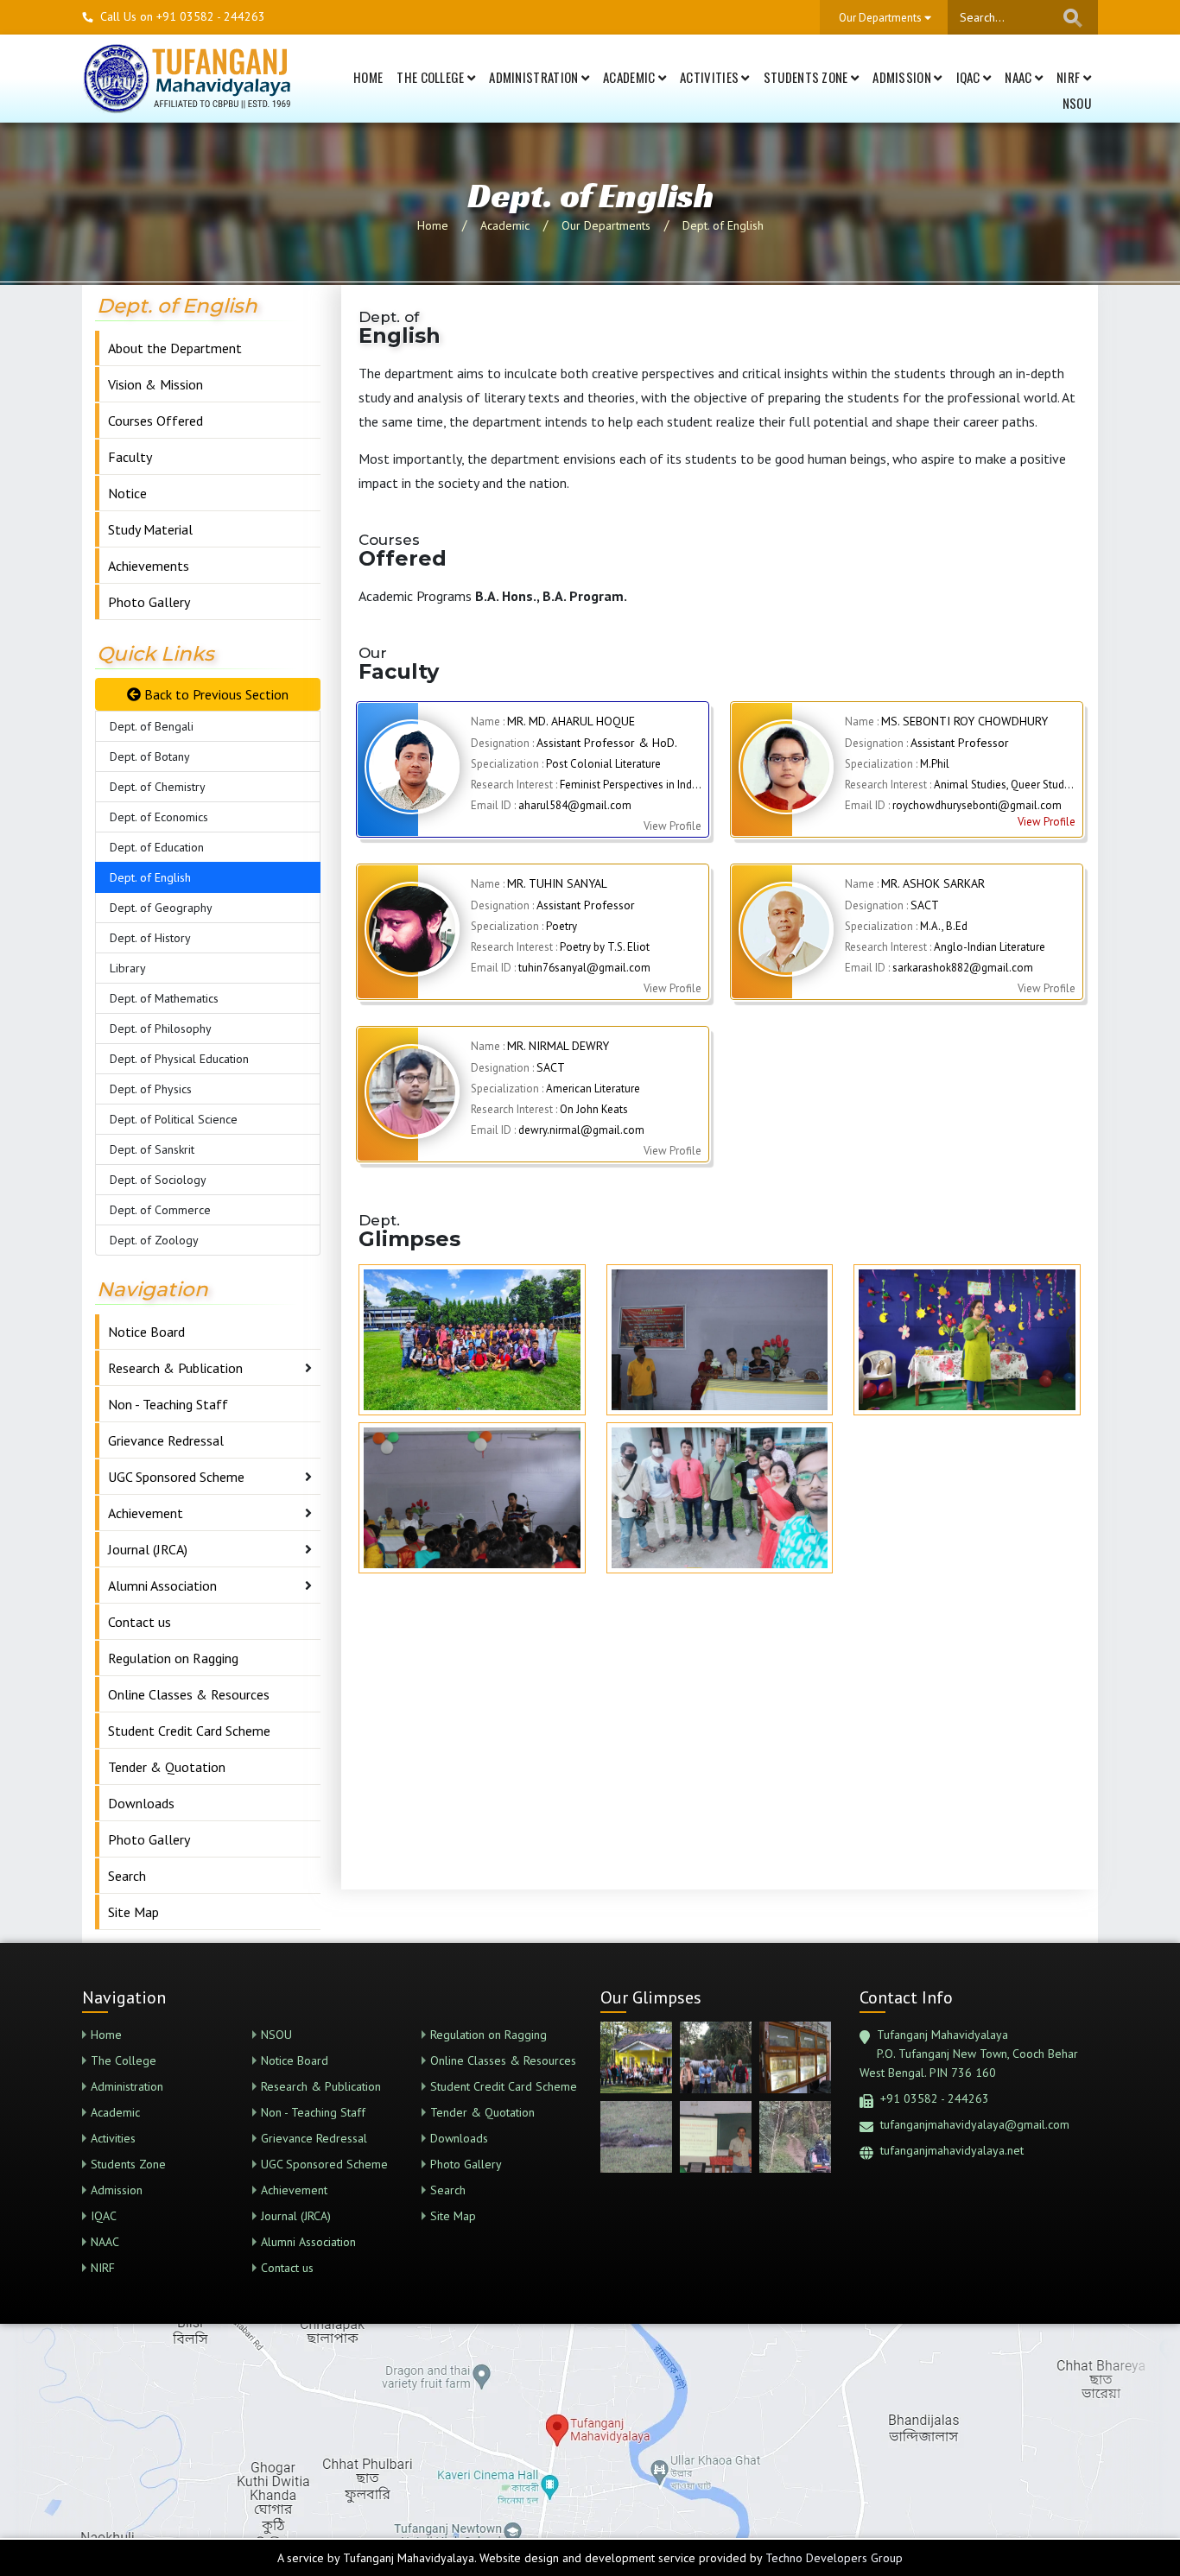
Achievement (146, 1513)
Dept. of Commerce (160, 1210)
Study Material (150, 529)
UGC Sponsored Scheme (176, 1477)
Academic (631, 77)
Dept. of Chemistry (158, 787)
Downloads (141, 1803)
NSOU (1077, 103)
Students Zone (807, 77)
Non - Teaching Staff (168, 1404)
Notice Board (146, 1332)
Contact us (140, 1622)
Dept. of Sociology (158, 1180)
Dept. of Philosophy (161, 1029)
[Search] (1073, 18)
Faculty (130, 457)
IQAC (970, 77)
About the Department (175, 348)
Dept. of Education (157, 847)
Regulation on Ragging (173, 1658)
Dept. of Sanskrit (152, 1149)
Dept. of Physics (151, 1089)
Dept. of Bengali (152, 726)
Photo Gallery (149, 602)
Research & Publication (175, 1368)
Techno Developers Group (834, 2558)
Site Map (133, 1912)
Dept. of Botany (150, 756)
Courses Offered (155, 421)
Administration (535, 77)
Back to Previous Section (215, 694)
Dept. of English (723, 225)
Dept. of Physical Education (179, 1059)
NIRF (1070, 77)
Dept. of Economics (159, 817)
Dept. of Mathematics (164, 998)
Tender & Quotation (167, 1767)
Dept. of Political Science (174, 1119)
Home (368, 77)
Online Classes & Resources (189, 1694)
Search (127, 1876)
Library (128, 968)
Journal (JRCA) (148, 1549)
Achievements (149, 566)
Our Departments (606, 225)
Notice (127, 493)
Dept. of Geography (161, 908)
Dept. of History (150, 938)
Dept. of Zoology (154, 1240)
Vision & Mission (155, 384)
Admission (903, 77)
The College (432, 77)
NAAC (1020, 77)
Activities (711, 77)
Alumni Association (162, 1585)
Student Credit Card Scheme (189, 1731)
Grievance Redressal (166, 1440)
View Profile (1047, 822)
